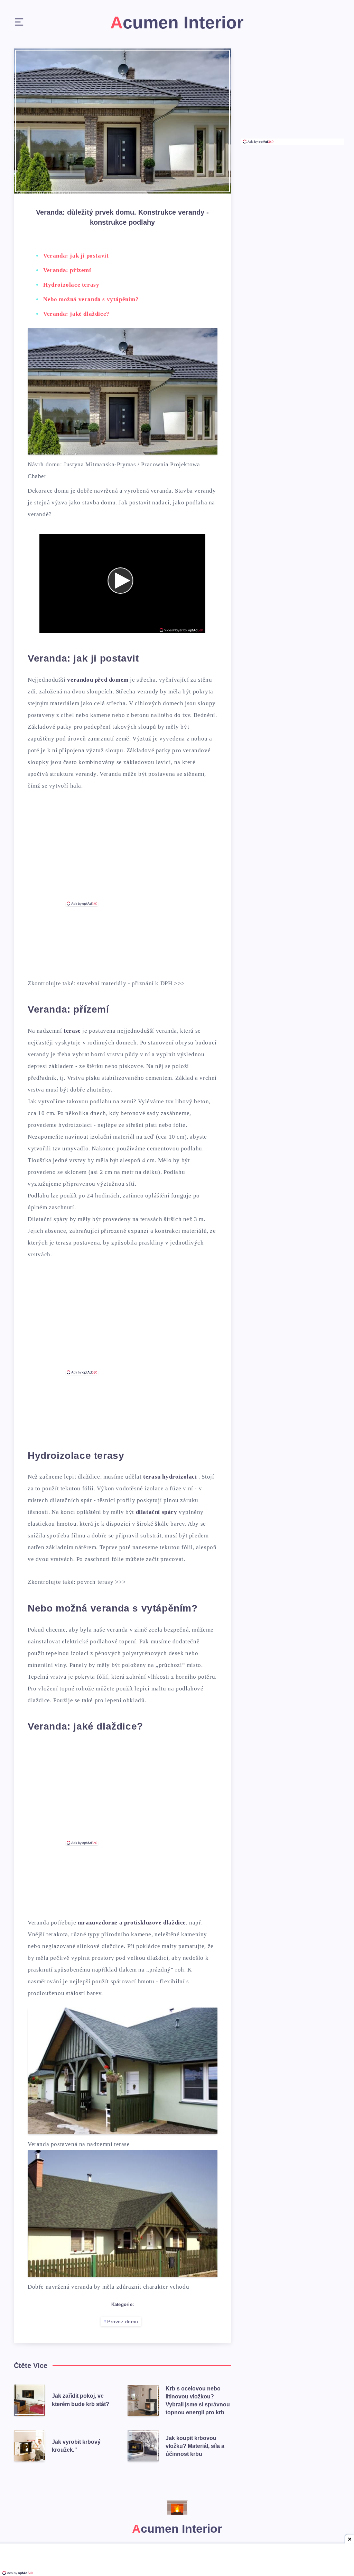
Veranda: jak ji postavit (76, 256)
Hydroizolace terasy (71, 285)
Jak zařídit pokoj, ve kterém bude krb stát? (81, 2400)
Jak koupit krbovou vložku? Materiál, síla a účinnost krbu (195, 2446)
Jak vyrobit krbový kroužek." (76, 2446)
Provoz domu (123, 2322)
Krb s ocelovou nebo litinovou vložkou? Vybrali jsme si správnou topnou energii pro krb (198, 2401)
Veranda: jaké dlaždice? (76, 314)
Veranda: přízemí (67, 270)
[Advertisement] (122, 853)
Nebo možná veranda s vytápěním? (91, 299)
